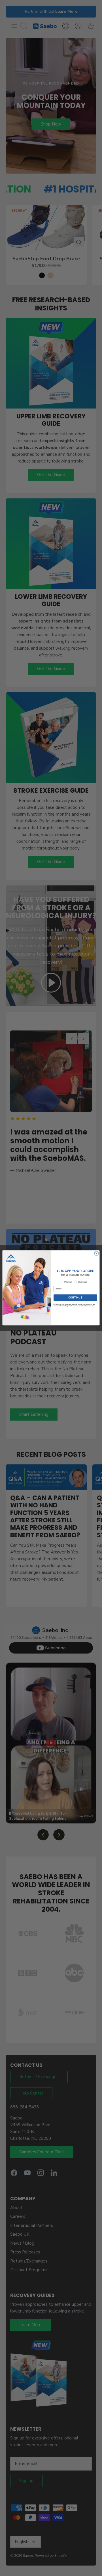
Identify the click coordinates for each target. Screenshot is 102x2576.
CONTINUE (75, 1298)
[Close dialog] (96, 1254)
